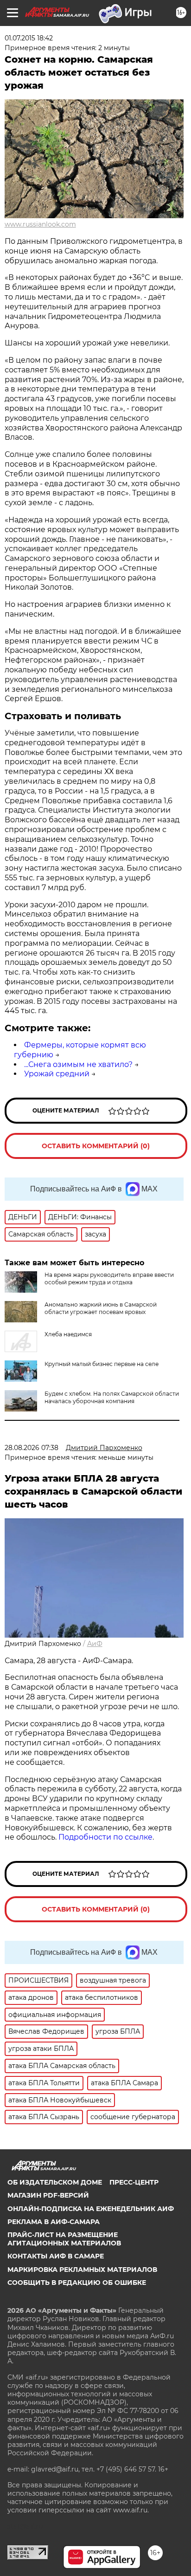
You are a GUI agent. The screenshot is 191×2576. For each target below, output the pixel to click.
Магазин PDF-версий (48, 2195)
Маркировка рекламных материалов (82, 2270)
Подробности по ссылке (105, 1837)
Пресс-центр (134, 2182)
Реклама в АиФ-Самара (54, 2222)
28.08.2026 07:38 (32, 1448)
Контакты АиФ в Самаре (56, 2256)
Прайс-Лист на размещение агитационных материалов (64, 2239)
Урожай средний (57, 1074)
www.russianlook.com (40, 224)
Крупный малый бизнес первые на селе (102, 1364)
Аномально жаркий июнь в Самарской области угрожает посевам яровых (101, 1308)
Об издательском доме (55, 2182)
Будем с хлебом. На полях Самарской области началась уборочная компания (112, 1397)
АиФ (95, 1644)
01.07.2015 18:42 (29, 38)
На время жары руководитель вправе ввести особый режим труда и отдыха (109, 1278)
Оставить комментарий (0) (96, 1146)
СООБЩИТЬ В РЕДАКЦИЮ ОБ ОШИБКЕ (77, 2283)
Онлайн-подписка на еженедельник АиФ (91, 2209)
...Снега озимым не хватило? (78, 1064)
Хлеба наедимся (68, 1334)
